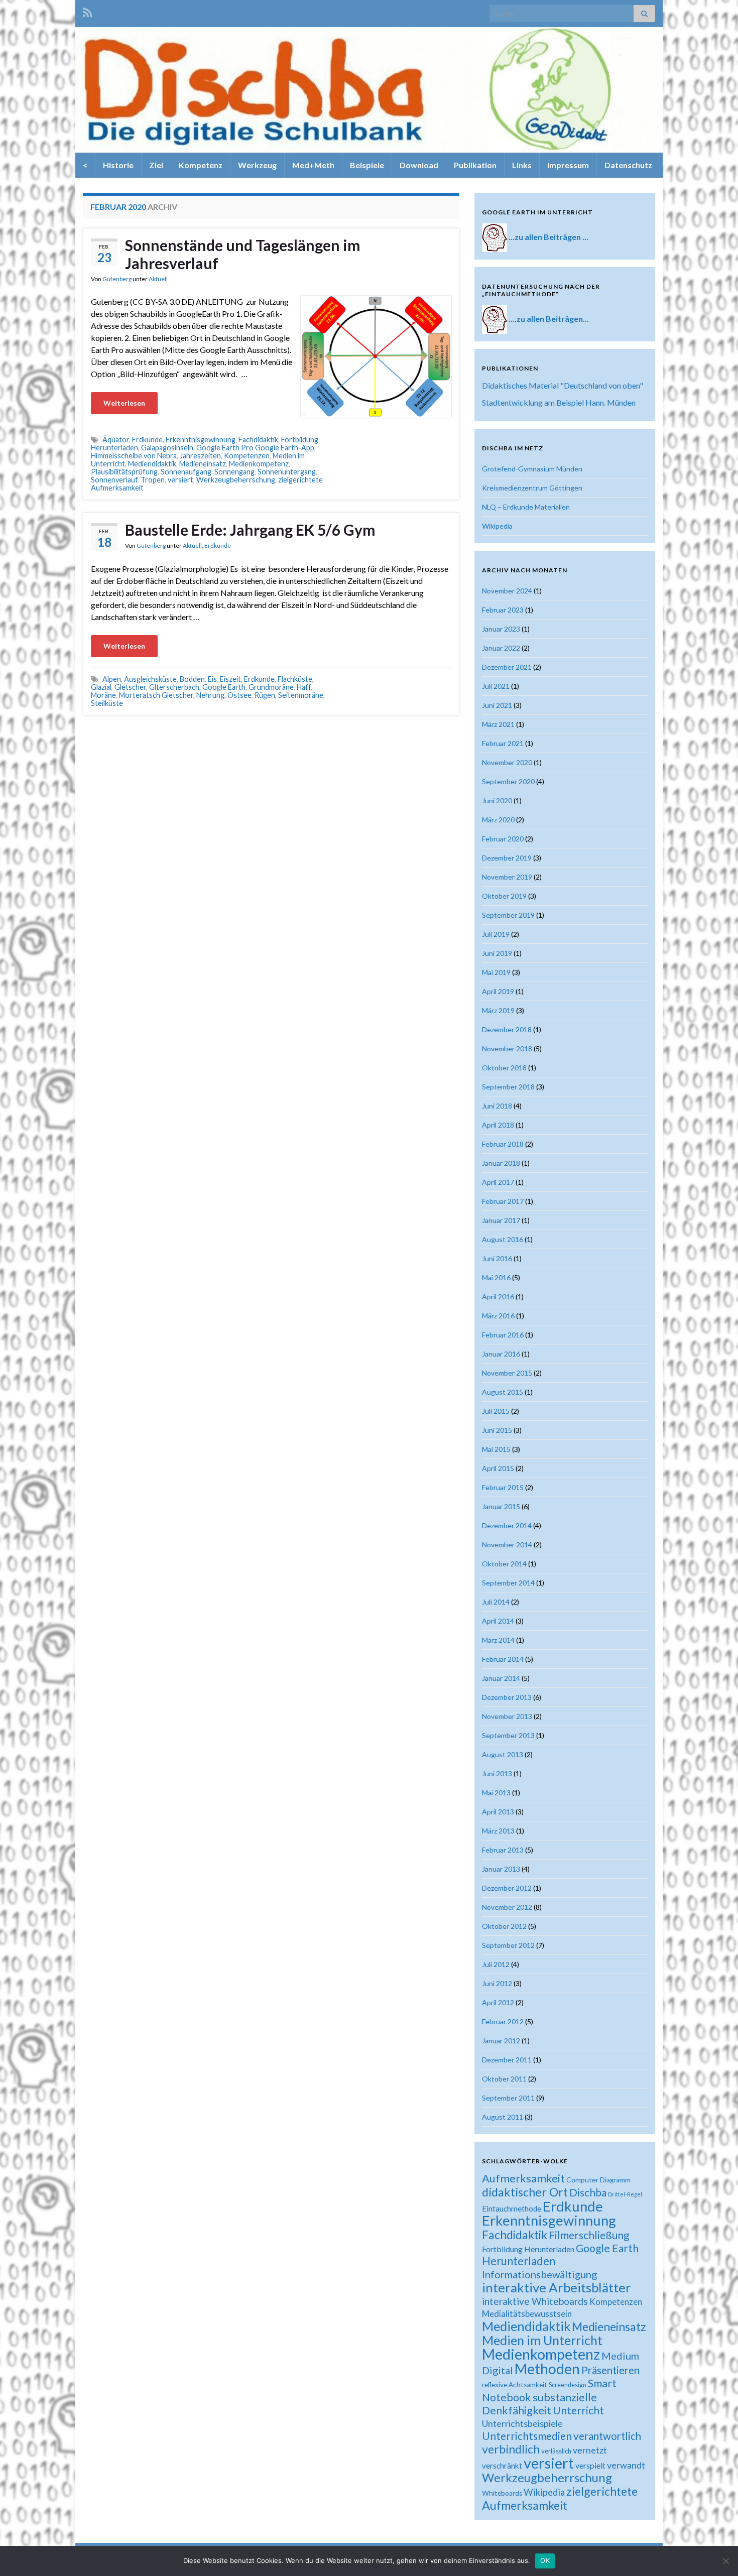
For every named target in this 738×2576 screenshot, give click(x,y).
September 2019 (508, 915)
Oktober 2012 (504, 1926)
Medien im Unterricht (542, 2340)
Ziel (156, 165)
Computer (582, 2180)
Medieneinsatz (203, 464)
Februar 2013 (503, 1850)
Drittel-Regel (625, 2194)
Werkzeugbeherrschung (236, 480)
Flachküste (295, 679)
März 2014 (498, 1640)
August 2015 (503, 1392)
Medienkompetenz (259, 464)
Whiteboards (502, 2493)
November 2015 (507, 1373)
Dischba (588, 2192)
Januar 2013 (501, 1869)
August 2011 (503, 2117)
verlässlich (556, 2451)
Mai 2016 (496, 1277)
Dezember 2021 (507, 667)
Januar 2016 (501, 1354)
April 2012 (498, 2002)
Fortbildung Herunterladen (528, 2249)
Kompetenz (201, 165)
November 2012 (507, 1907)
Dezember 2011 (507, 2060)
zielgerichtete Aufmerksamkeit (560, 2498)
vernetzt (590, 2450)
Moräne (103, 695)
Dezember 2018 (507, 1029)
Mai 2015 (496, 1449)
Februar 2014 (503, 1659)
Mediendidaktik (152, 464)
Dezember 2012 (507, 1888)
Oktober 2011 (504, 2079)
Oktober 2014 (504, 1564)
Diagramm (615, 2180)
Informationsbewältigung (539, 2274)
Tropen (153, 480)
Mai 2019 (496, 972)
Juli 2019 (496, 934)
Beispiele (367, 165)
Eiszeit (230, 679)
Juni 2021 (497, 705)
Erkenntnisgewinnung (201, 440)
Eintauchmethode (512, 2209)
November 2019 (507, 877)
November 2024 (507, 591)
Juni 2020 (497, 801)
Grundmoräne (271, 687)
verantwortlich (607, 2436)
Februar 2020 (503, 839)
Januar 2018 (501, 1163)
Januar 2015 (501, 1506)
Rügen (265, 695)
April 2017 (498, 1182)
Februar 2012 (503, 2021)
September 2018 (508, 1087)
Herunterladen (519, 2261)
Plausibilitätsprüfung (124, 472)
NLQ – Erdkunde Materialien (526, 507)
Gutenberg (117, 279)
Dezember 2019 (507, 858)
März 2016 (498, 1316)
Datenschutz (628, 165)
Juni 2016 (497, 1258)
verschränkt (502, 2466)
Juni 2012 (497, 1983)
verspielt (590, 2465)
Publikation (475, 165)
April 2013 (498, 1812)
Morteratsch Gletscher (156, 695)
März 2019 (498, 1010)
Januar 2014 (501, 1678)
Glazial (101, 687)
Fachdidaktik (258, 440)
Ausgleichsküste (150, 679)
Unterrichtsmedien (527, 2436)
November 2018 (507, 1049)
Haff (304, 687)
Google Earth (224, 687)
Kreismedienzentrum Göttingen (532, 488)
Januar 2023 (501, 629)
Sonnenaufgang (186, 472)
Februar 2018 (503, 1144)
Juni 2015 (497, 1430)
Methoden (547, 2369)
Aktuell (158, 279)
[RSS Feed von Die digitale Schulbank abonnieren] (88, 11)
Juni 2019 (497, 953)
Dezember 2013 (507, 1697)
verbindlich (511, 2449)
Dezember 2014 (507, 1525)
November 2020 (507, 762)
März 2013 (498, 1831)
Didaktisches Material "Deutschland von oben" (563, 385)
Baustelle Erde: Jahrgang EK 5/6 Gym (250, 530)
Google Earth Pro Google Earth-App (255, 448)
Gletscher (130, 687)
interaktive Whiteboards (535, 2301)
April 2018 (498, 1125)
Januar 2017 (501, 1220)
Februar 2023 (503, 610)
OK (545, 2560)
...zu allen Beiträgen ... (548, 237)
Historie (118, 165)
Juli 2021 (496, 686)
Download (419, 165)
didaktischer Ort (525, 2192)
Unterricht (578, 2410)
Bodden (192, 679)
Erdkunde (147, 440)
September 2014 (508, 1583)
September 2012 (508, 1945)
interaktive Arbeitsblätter (557, 2287)
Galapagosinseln (167, 448)
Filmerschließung (589, 2235)
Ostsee (239, 695)
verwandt (626, 2465)
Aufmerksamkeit (523, 2178)
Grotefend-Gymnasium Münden (532, 469)
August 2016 (503, 1239)
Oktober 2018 (504, 1068)
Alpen (112, 679)
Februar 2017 (503, 1201)
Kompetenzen (247, 456)
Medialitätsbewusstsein (527, 2314)
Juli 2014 (496, 1602)
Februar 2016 (503, 1335)
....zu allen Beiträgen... (549, 319)
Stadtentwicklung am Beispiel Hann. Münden (559, 402)
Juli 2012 (496, 1964)
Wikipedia (497, 526)
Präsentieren (610, 2370)
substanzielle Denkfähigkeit (539, 2404)
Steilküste (107, 703)
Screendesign (568, 2385)
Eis (212, 679)
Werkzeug (257, 165)
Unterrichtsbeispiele (522, 2423)
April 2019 (498, 991)
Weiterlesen (124, 403)
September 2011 (508, 2098)
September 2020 (508, 781)
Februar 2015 (503, 1487)
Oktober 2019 (504, 896)
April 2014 (498, 1621)
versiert (180, 480)
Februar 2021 (503, 743)
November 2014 (507, 1545)
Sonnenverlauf (114, 480)
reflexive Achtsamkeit (515, 2385)
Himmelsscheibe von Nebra (134, 456)
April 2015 (498, 1468)
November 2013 (507, 1716)
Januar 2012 (501, 2041)
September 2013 (508, 1735)
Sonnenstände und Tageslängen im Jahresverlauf (243, 254)
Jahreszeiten (200, 456)
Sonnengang (234, 472)
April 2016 (498, 1297)
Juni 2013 (497, 1773)
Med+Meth (313, 165)
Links (522, 165)
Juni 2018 (497, 1106)
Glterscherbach (174, 687)
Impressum (568, 165)
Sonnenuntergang (287, 472)
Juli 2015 (496, 1411)
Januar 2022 (501, 648)
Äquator (116, 440)
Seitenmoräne (301, 695)
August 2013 (503, 1754)
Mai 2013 (496, 1793)
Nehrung (210, 695)
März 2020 (498, 820)
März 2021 (498, 724)
